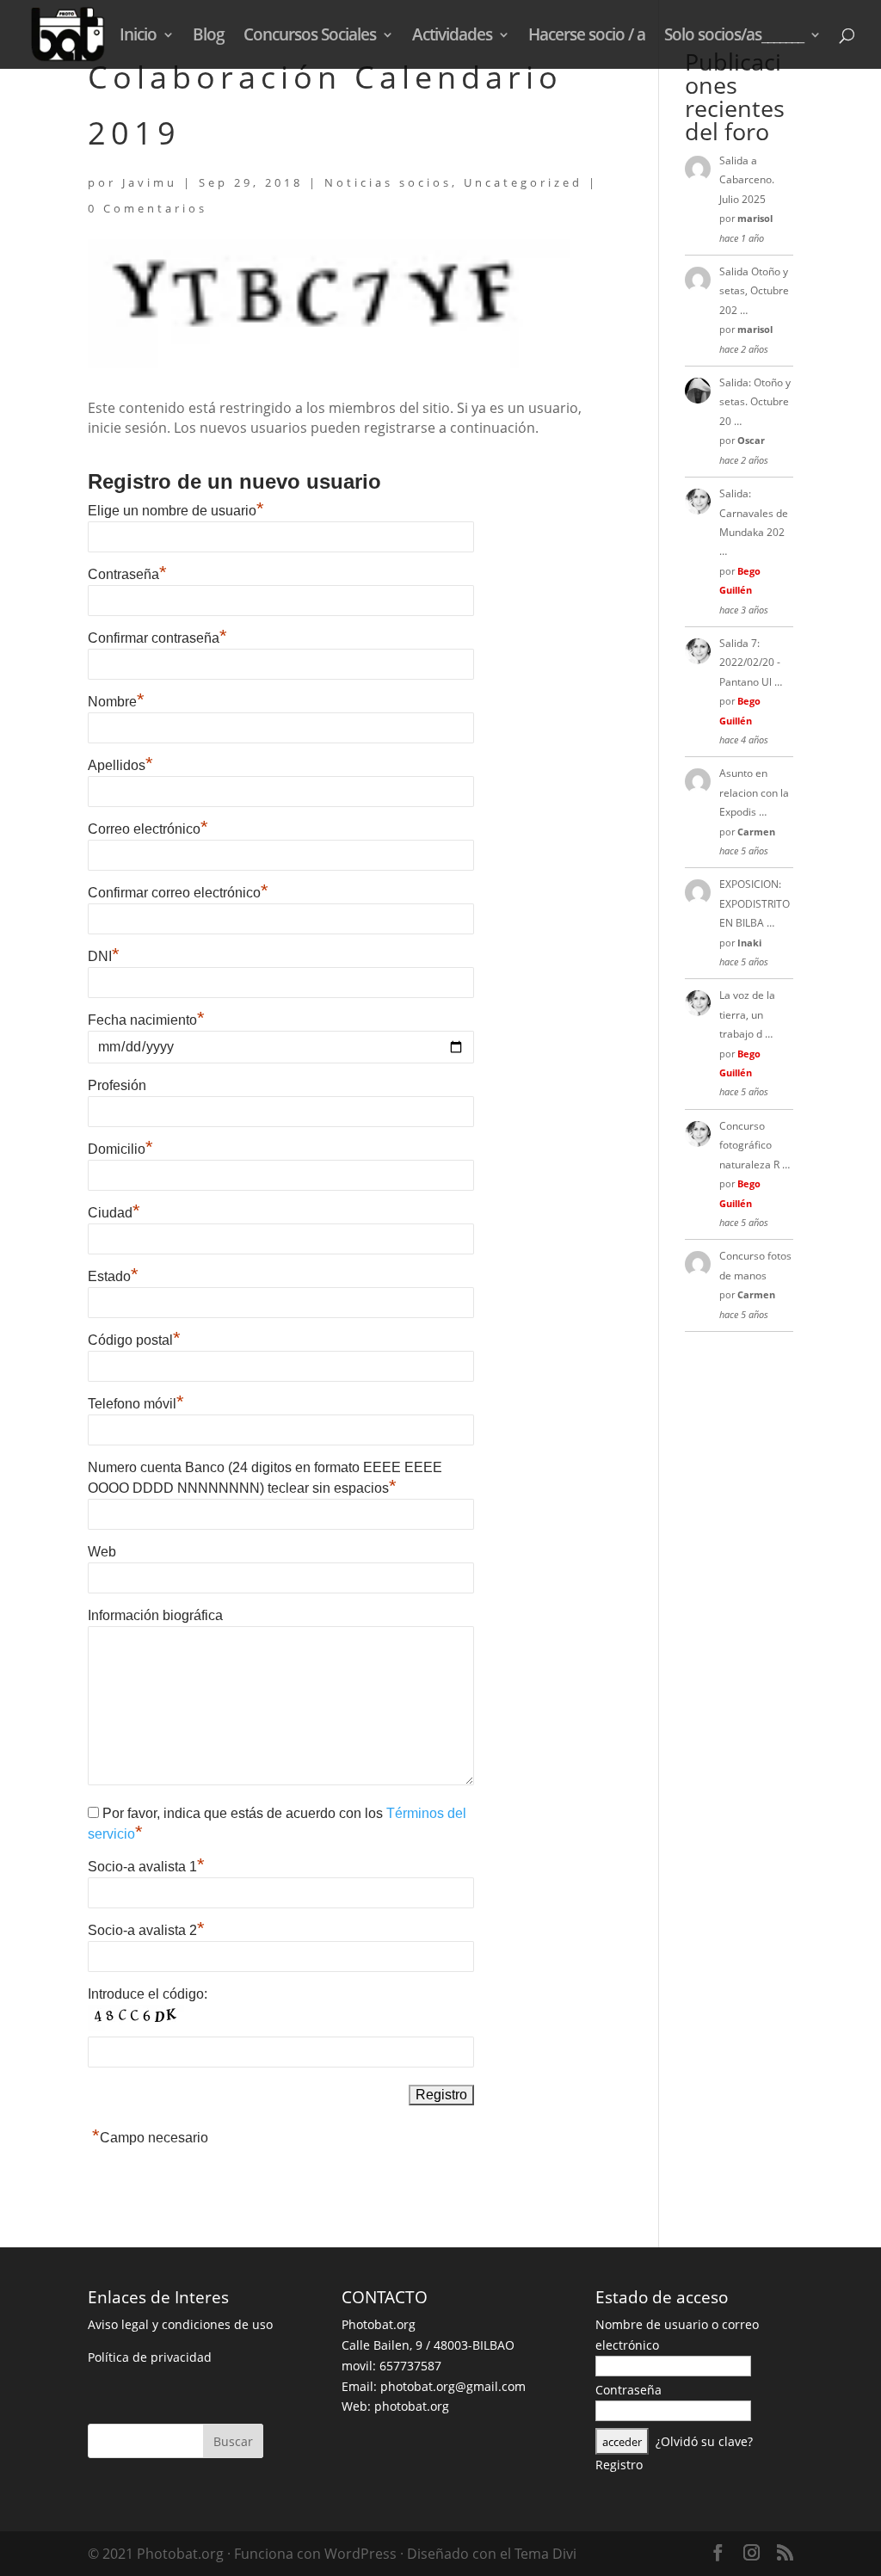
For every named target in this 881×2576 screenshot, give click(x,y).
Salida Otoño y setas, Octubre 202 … (754, 291)
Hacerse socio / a (587, 37)
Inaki (749, 943)
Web (102, 1552)
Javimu (150, 182)
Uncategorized (523, 182)
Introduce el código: (148, 1994)
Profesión (117, 1085)
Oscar (751, 440)
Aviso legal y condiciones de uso (180, 2324)
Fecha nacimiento (146, 1020)
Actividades (452, 37)
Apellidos (120, 765)
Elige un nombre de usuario (176, 511)
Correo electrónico (148, 829)
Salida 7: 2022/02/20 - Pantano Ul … (751, 662)
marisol (755, 218)
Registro (619, 2465)
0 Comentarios (148, 208)
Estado (113, 1276)
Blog (209, 37)
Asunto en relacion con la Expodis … (754, 792)
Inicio (138, 37)
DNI (104, 956)
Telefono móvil (136, 1404)
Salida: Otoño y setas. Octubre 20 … (755, 402)
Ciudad (114, 1213)
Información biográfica (155, 1615)
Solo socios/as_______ (734, 37)
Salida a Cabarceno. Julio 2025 (747, 180)
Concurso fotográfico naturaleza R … (755, 1145)
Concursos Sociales (310, 37)
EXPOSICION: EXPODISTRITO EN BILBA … (755, 903)
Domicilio (120, 1149)
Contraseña (127, 574)
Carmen (756, 832)
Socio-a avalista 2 (146, 1930)
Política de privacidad (150, 2357)
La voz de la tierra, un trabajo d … (747, 1014)
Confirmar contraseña (157, 638)
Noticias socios (388, 182)
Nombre (116, 702)
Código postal (134, 1340)
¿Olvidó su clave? (704, 2441)
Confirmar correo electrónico (178, 893)
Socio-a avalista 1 (146, 1867)
